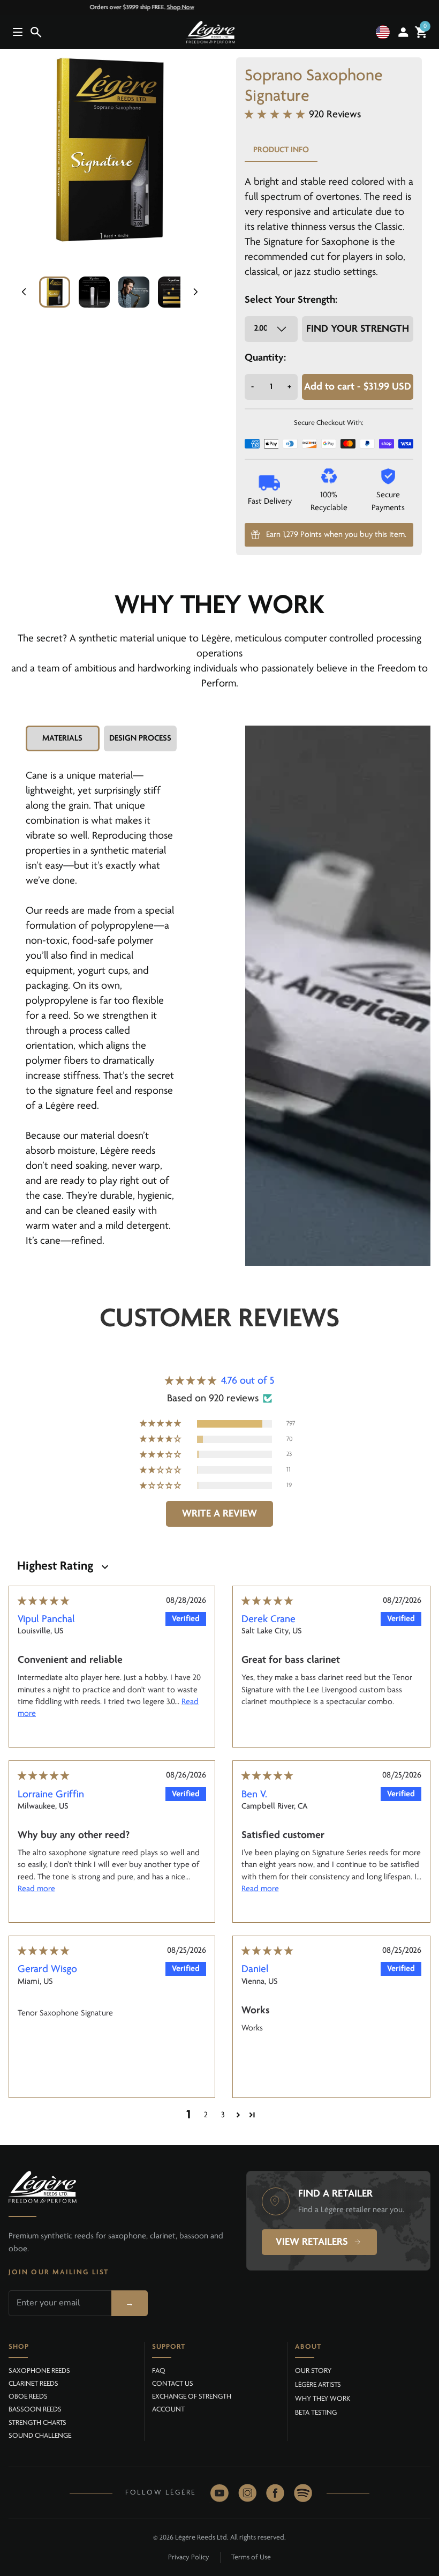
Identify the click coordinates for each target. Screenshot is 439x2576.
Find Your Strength (358, 329)
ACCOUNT (168, 2410)
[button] (385, 32)
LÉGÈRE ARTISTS (318, 2385)
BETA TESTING (316, 2413)
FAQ (159, 2371)
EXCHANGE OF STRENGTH (192, 2397)
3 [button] (223, 2115)
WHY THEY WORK (323, 2399)
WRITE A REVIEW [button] (219, 1514)
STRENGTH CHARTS (37, 2423)
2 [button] (206, 2115)
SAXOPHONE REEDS (39, 2371)
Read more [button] (36, 1889)
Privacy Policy (189, 2558)
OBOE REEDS (28, 2397)
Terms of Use (251, 2558)
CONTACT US (173, 2384)
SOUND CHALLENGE (40, 2436)
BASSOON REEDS (35, 2410)
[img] (43, 1602)
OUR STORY (313, 2371)
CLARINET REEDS (33, 2384)
